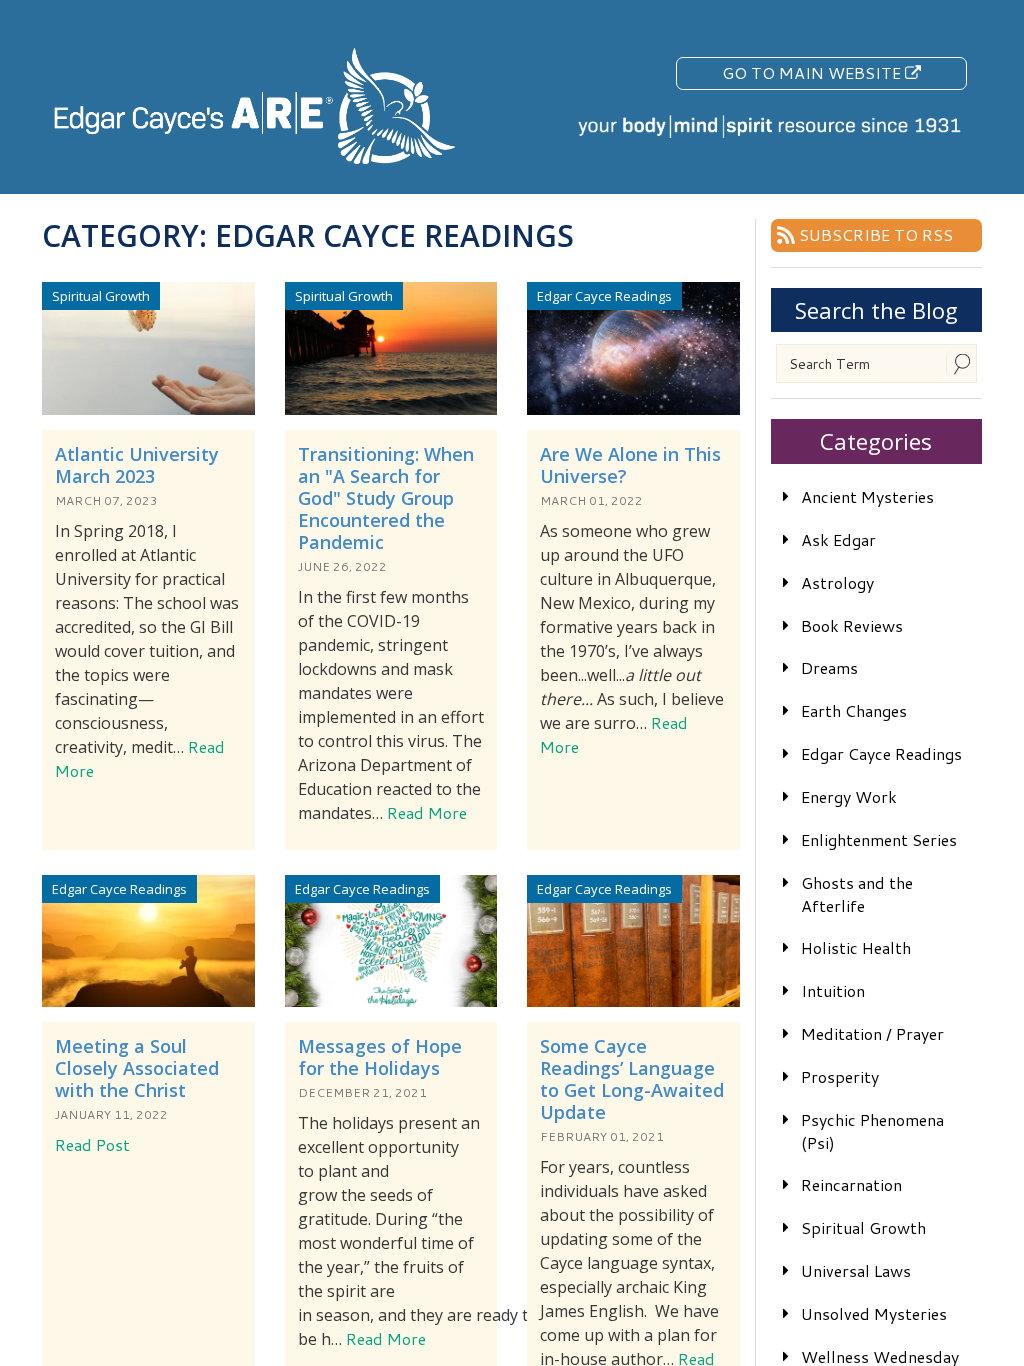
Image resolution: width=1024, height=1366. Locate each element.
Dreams (829, 667)
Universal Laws (856, 1270)
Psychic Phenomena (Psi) (872, 1131)
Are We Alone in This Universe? (630, 465)
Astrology (837, 582)
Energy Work (849, 796)
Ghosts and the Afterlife (857, 894)
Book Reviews (852, 625)
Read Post (92, 1144)
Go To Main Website (813, 72)
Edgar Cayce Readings (881, 753)
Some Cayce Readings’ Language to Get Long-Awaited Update (632, 1079)
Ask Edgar (838, 539)
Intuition (833, 990)
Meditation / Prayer (872, 1033)
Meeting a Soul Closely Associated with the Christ (137, 1068)
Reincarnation (851, 1184)
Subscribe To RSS (876, 234)
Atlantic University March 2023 (137, 465)
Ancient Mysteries (867, 496)
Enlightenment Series (879, 839)
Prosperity (840, 1076)
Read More (427, 812)
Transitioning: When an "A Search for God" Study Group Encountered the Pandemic (386, 498)
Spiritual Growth (863, 1227)
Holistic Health (856, 947)
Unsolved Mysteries (874, 1313)
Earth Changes (854, 710)
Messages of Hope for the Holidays (380, 1057)
